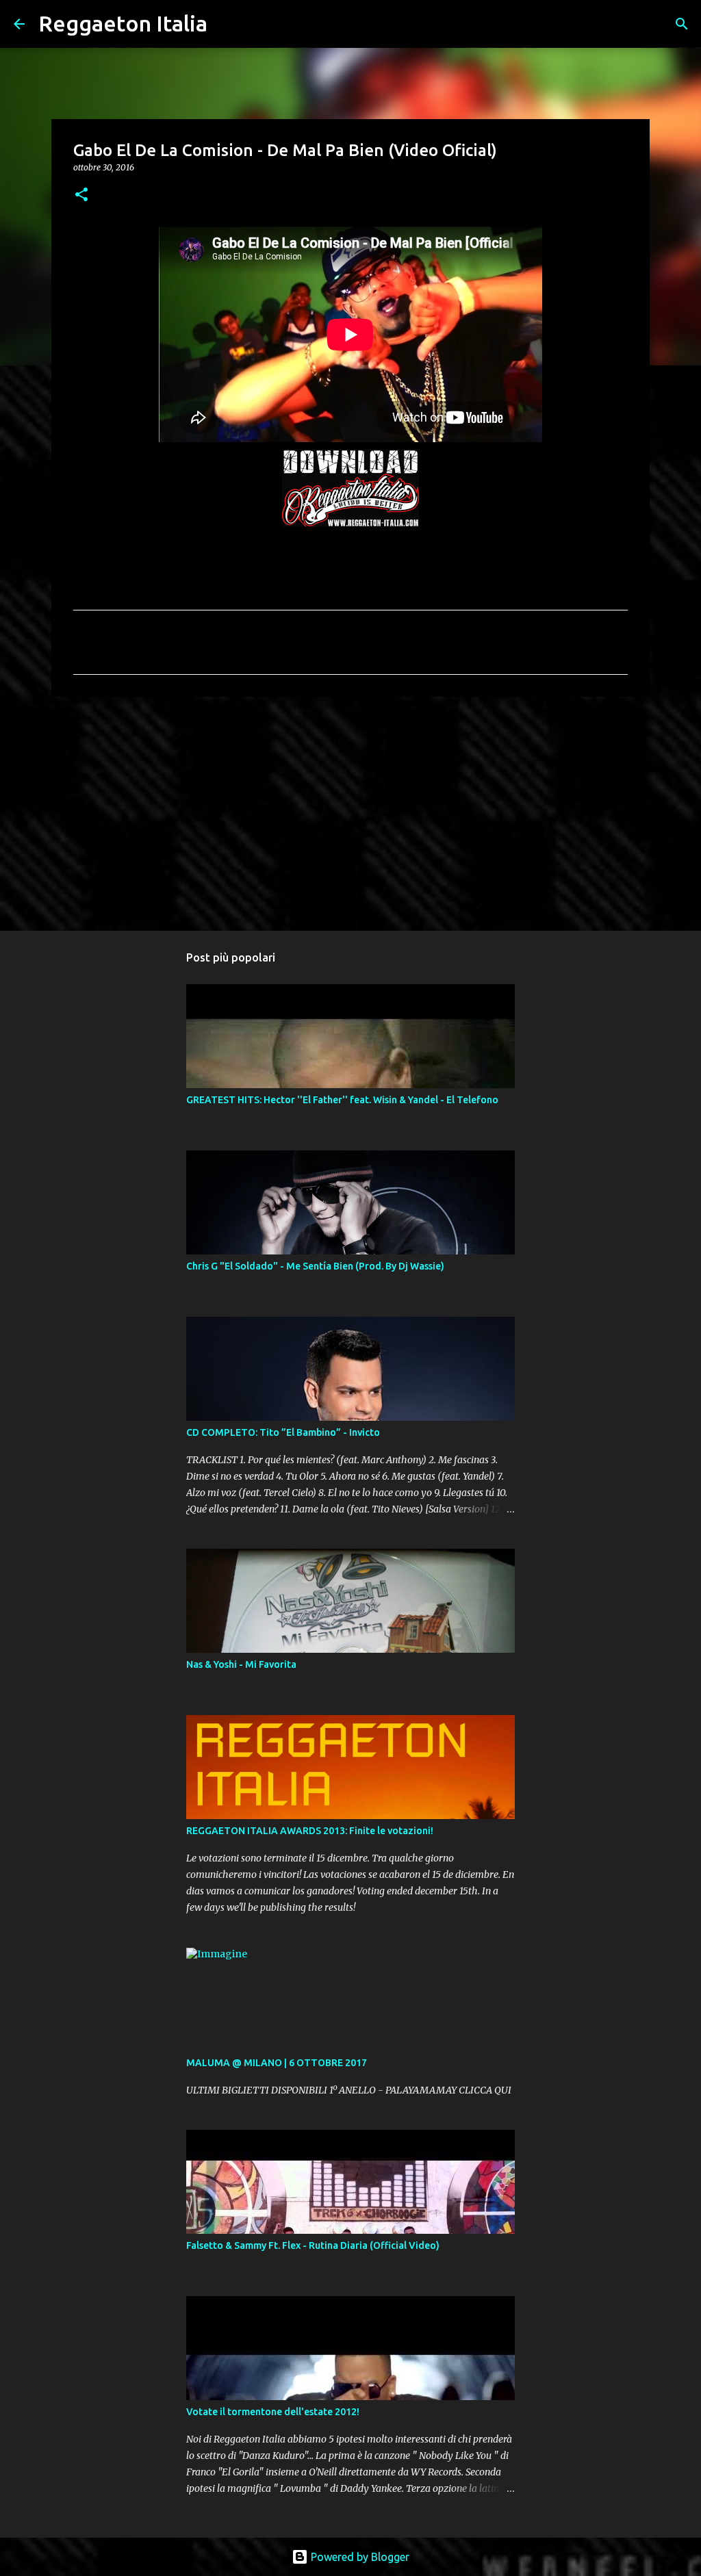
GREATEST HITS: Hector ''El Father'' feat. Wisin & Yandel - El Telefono (342, 1100)
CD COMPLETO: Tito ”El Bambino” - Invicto (283, 1432)
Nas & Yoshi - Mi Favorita (241, 1664)
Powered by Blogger (359, 2557)
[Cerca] (227, 24)
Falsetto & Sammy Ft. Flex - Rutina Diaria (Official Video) (313, 2245)
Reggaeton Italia (123, 23)
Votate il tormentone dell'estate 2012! (273, 2412)
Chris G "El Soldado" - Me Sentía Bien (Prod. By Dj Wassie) (315, 1266)
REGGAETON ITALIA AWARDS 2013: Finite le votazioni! (310, 1831)
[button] (81, 195)
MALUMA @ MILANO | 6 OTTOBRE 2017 (277, 2063)
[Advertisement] (350, 813)
